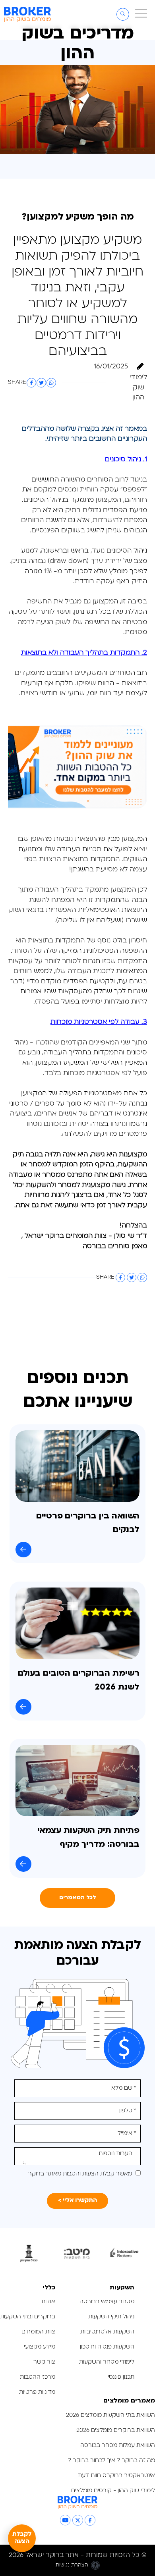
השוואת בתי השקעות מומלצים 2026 (110, 2415)
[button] (140, 14)
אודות (48, 2302)
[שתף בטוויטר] (41, 383)
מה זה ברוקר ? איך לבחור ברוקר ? (111, 2461)
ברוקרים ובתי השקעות (28, 2317)
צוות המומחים (38, 2332)
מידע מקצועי (40, 2347)
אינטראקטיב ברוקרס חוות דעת (116, 2476)
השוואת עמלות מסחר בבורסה (118, 2446)
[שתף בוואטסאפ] (51, 383)
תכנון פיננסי (121, 2377)
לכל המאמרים (78, 1898)
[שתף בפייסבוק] (31, 383)
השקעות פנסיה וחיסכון (107, 2347)
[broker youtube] (65, 2520)
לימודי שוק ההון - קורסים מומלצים (113, 2491)
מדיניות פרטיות (36, 2392)
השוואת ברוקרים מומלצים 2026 (116, 2431)
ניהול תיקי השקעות (111, 2317)
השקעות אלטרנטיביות (107, 2332)
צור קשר (44, 2362)
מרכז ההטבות (38, 2377)
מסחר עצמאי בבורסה (107, 2302)
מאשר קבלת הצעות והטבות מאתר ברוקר (80, 2174)
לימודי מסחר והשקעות (107, 2362)
